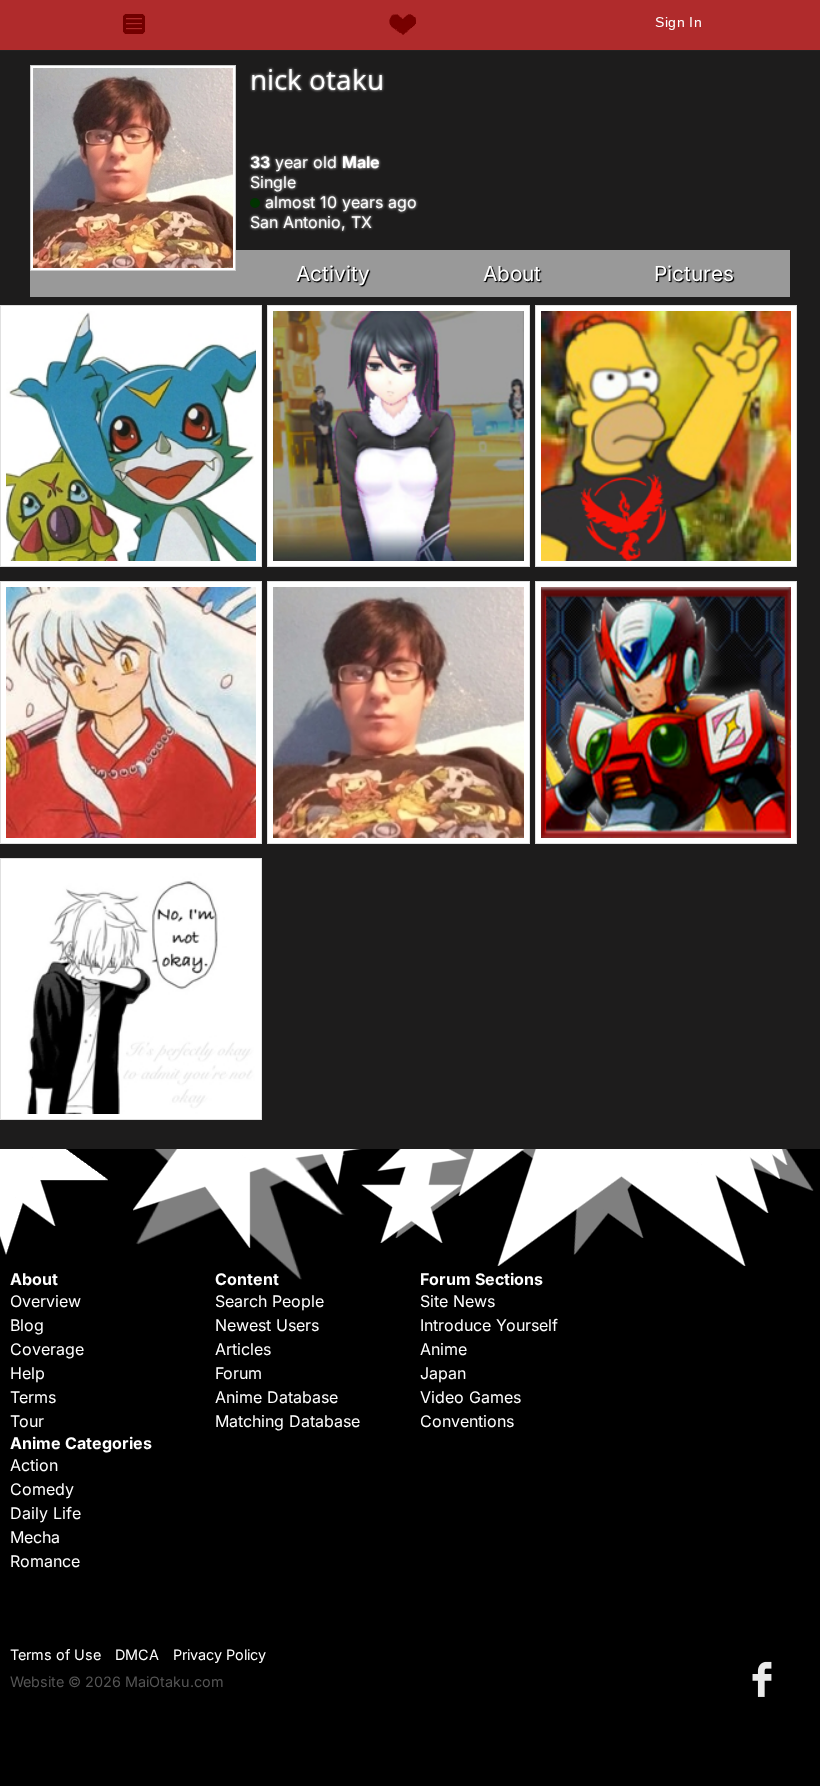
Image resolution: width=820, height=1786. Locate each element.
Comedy (42, 1489)
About (512, 273)
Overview (45, 1301)
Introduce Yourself (489, 1325)
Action (34, 1465)
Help (27, 1373)
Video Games (470, 1397)
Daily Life (45, 1513)
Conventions (467, 1421)
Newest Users (267, 1325)
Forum (238, 1373)
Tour (27, 1421)
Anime (443, 1349)
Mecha (35, 1537)
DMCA (137, 1654)
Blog (27, 1325)
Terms (33, 1397)
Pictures (694, 273)
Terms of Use (55, 1654)
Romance (45, 1561)
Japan (443, 1373)
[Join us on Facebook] (766, 1678)
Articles (243, 1349)
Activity (333, 273)
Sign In (678, 22)
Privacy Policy (219, 1654)
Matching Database (287, 1421)
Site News (457, 1301)
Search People (269, 1301)
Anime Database (276, 1397)
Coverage (47, 1349)
